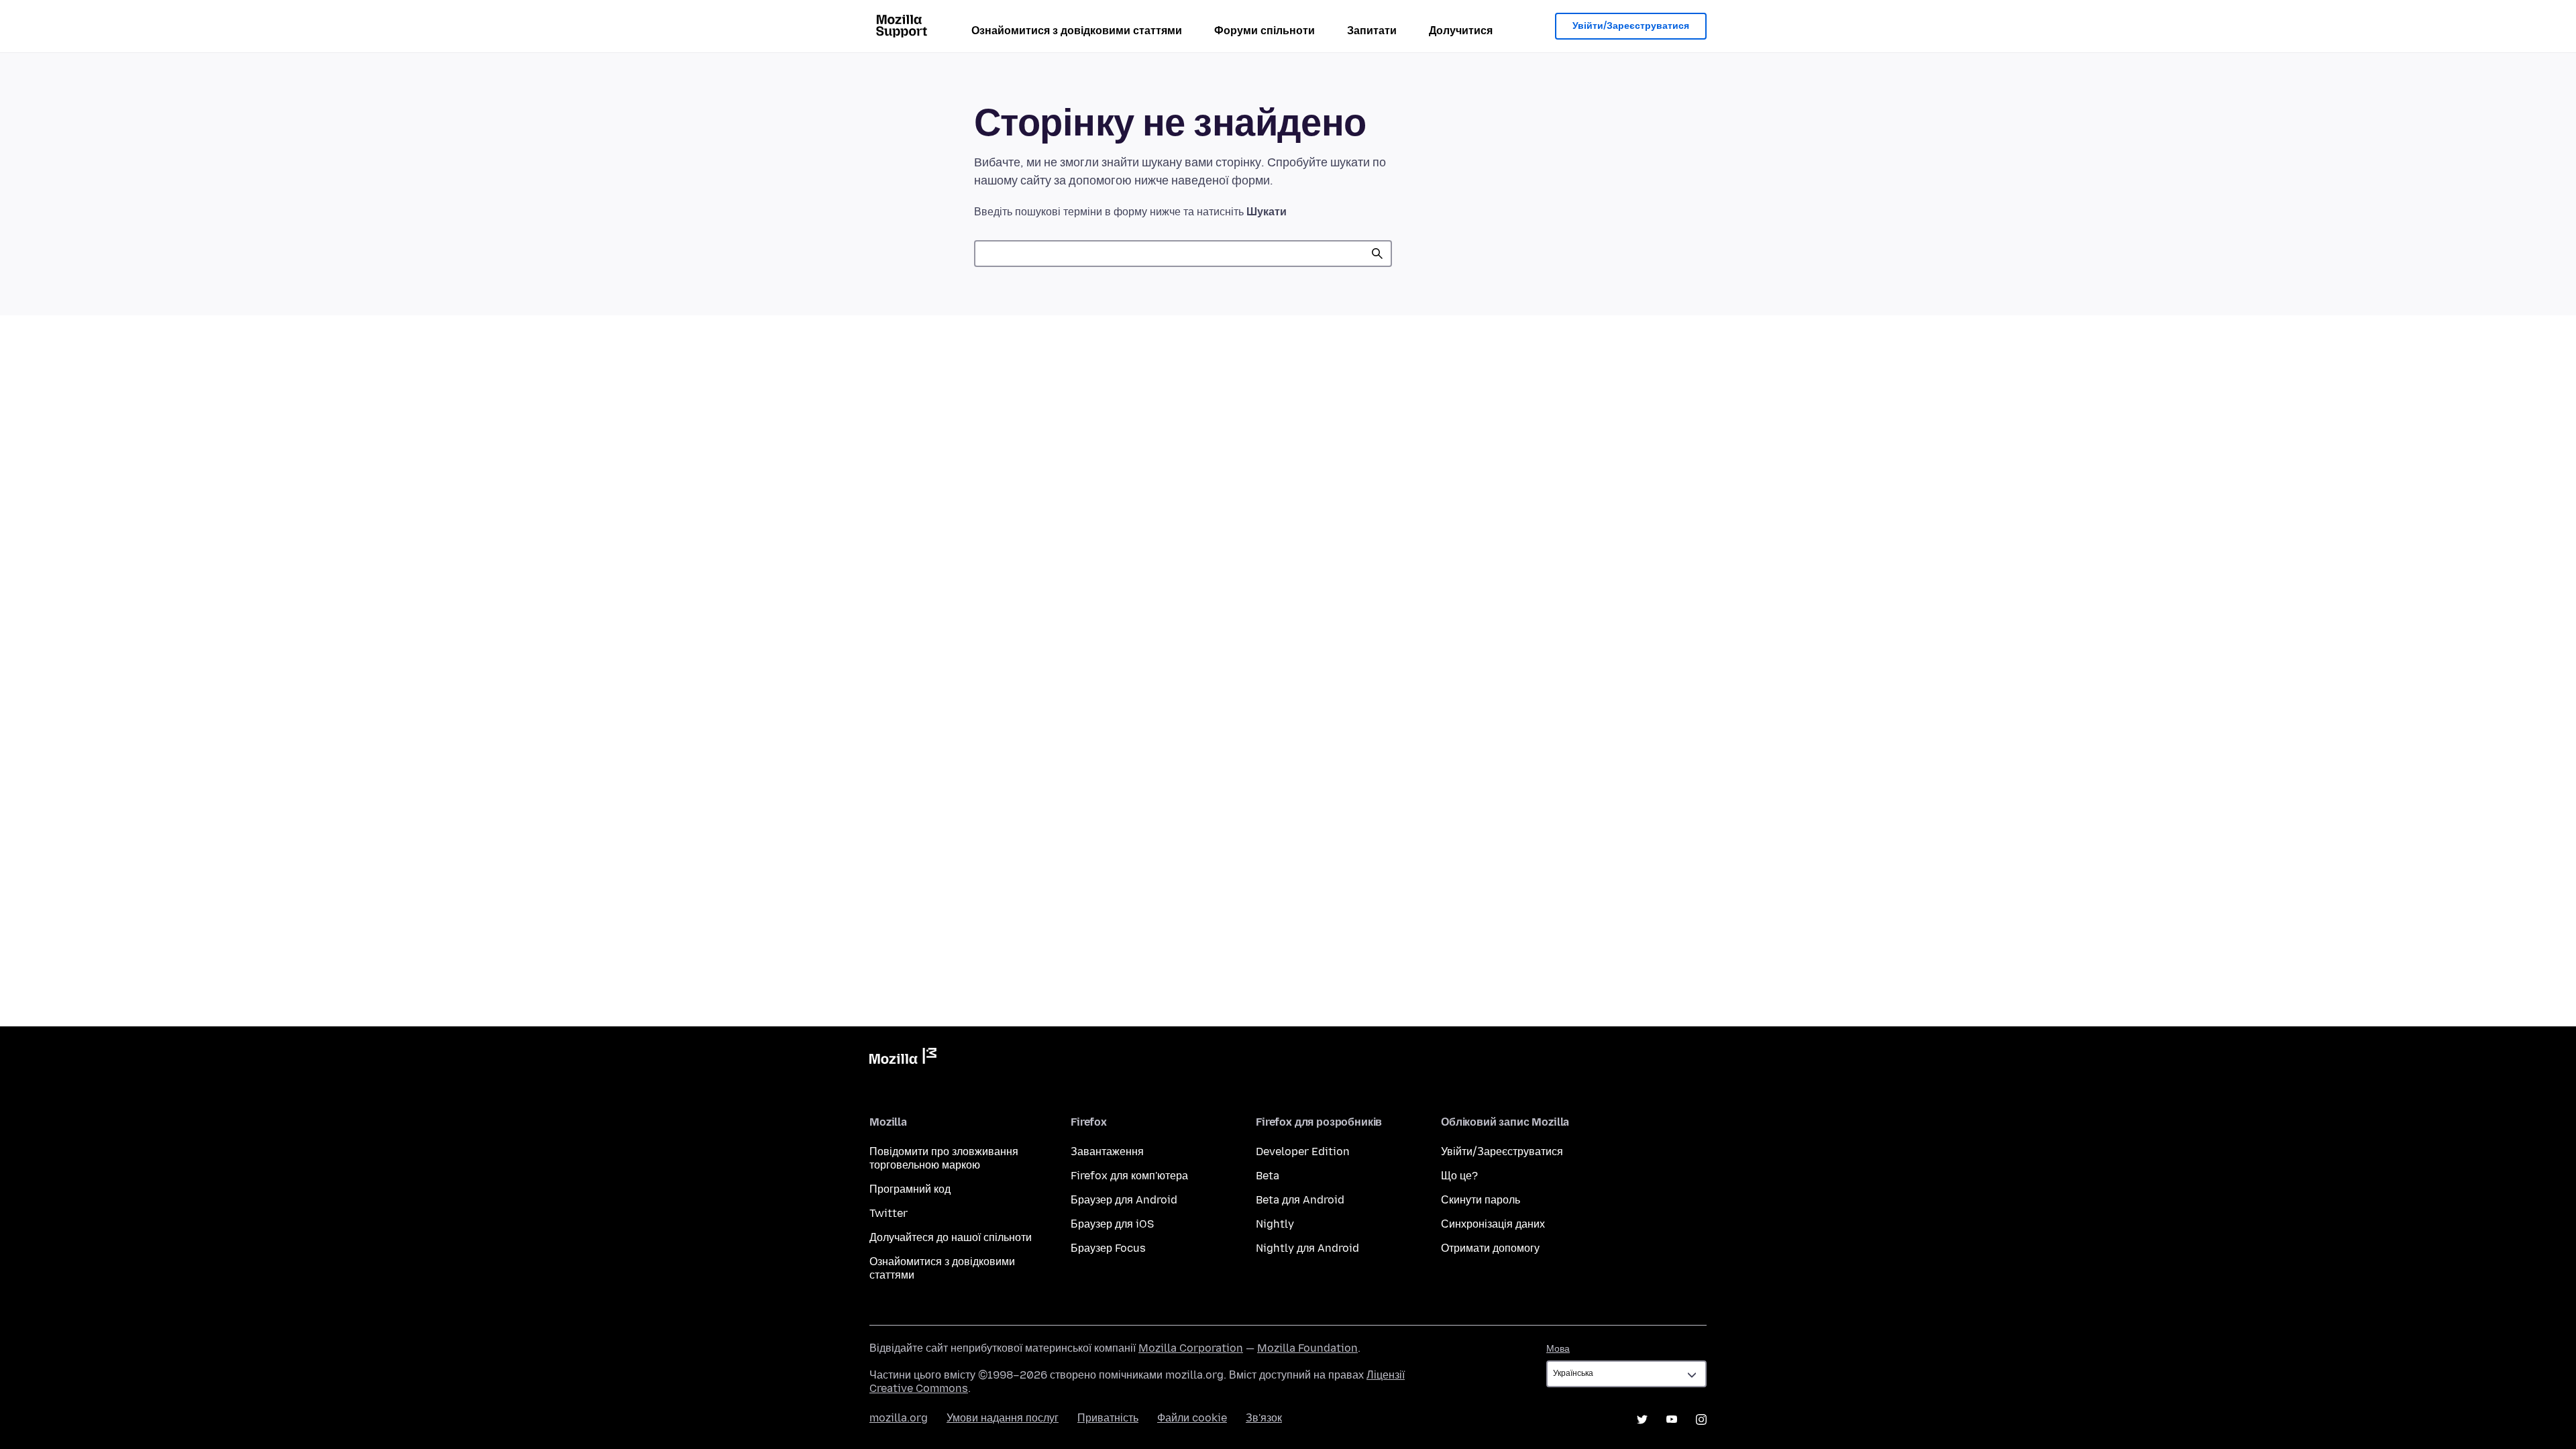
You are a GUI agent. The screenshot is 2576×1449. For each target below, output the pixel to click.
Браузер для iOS (1112, 1224)
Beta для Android (1300, 1200)
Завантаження (1107, 1151)
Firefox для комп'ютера (1129, 1176)
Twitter (889, 1213)
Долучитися (1461, 31)
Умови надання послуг (1003, 1418)
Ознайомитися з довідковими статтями (1077, 31)
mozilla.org (899, 1418)
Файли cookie (1192, 1418)
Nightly (1275, 1224)
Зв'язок (1264, 1418)
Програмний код (910, 1189)
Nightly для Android (1307, 1248)
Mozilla (903, 1059)
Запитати (1372, 31)
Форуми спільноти (1265, 31)
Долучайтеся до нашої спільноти (951, 1237)
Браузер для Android (1124, 1200)
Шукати (1377, 254)
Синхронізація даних (1493, 1224)
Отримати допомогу (1490, 1248)
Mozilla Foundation (1307, 1348)
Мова (1558, 1349)
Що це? (1459, 1176)
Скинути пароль (1481, 1200)
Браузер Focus (1108, 1248)
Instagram (1701, 1419)
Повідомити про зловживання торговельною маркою (944, 1158)
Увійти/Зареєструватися (1631, 26)
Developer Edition (1303, 1151)
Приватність (1108, 1418)
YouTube (1672, 1419)
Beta (1268, 1176)
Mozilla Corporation (1191, 1348)
